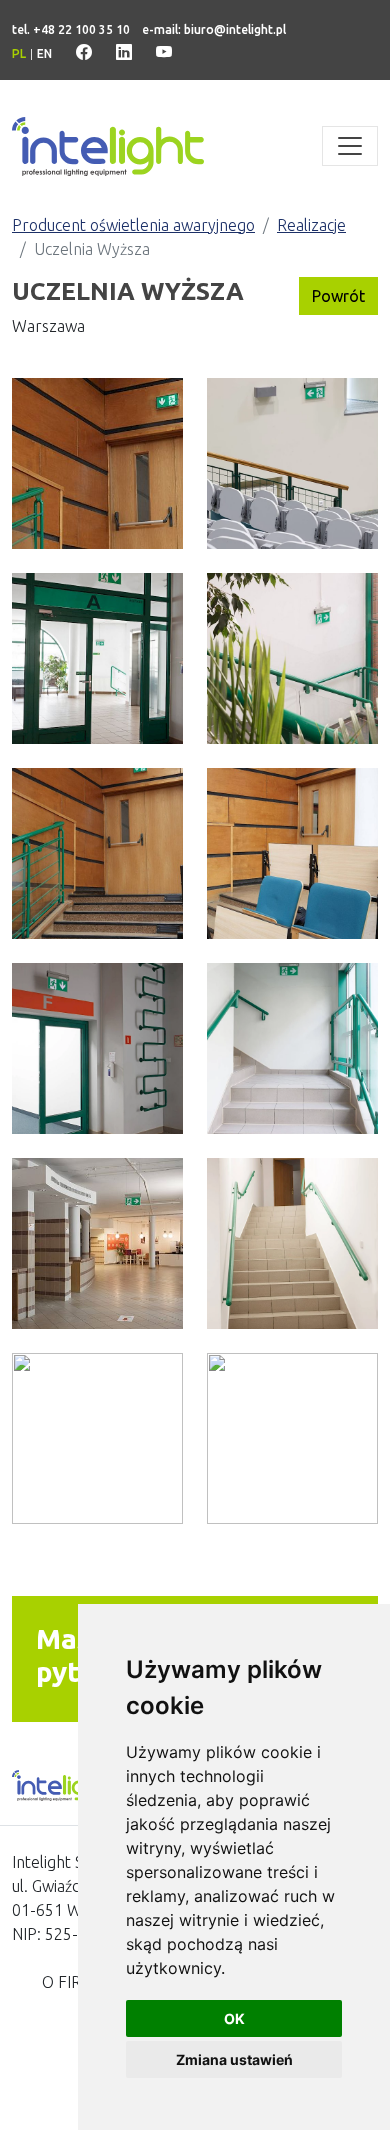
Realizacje (311, 225)
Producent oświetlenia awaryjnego (133, 225)
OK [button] (234, 2018)
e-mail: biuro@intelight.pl (214, 29)
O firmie (75, 1982)
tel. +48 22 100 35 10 (71, 29)
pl (19, 53)
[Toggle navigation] (350, 146)
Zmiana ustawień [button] (234, 2059)
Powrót (338, 296)
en (44, 53)
